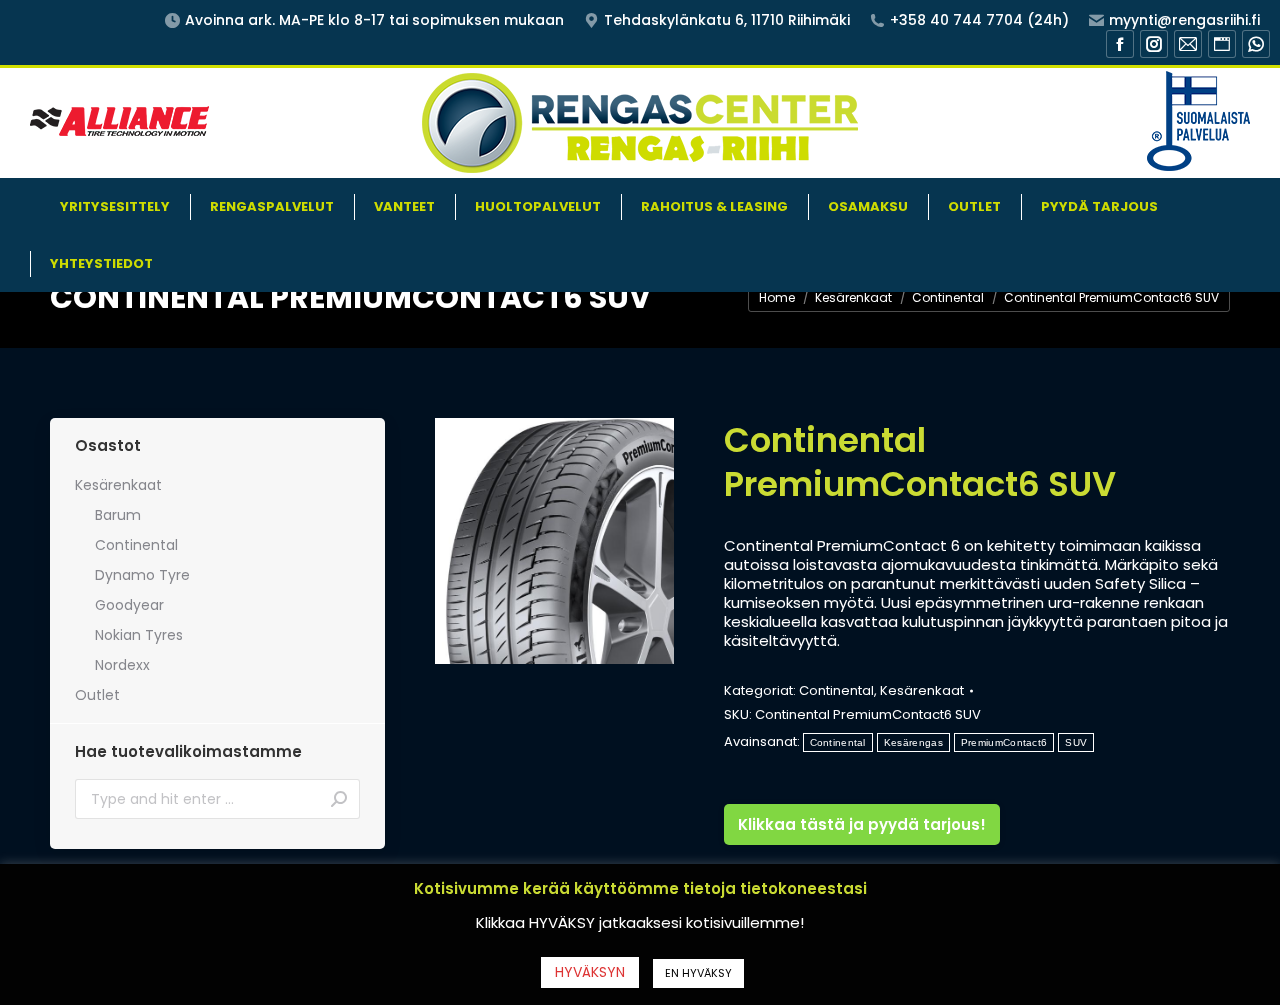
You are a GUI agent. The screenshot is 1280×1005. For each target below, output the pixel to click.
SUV (1076, 742)
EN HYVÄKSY (698, 973)
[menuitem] (115, 206)
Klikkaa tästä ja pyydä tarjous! (862, 824)
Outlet (97, 695)
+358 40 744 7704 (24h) (979, 20)
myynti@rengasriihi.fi (1184, 20)
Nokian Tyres (139, 635)
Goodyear (129, 605)
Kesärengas (913, 742)
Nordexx (122, 665)
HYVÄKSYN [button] (590, 972)
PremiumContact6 (1004, 742)
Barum (118, 515)
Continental (836, 690)
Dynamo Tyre (142, 575)
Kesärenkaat (922, 690)
